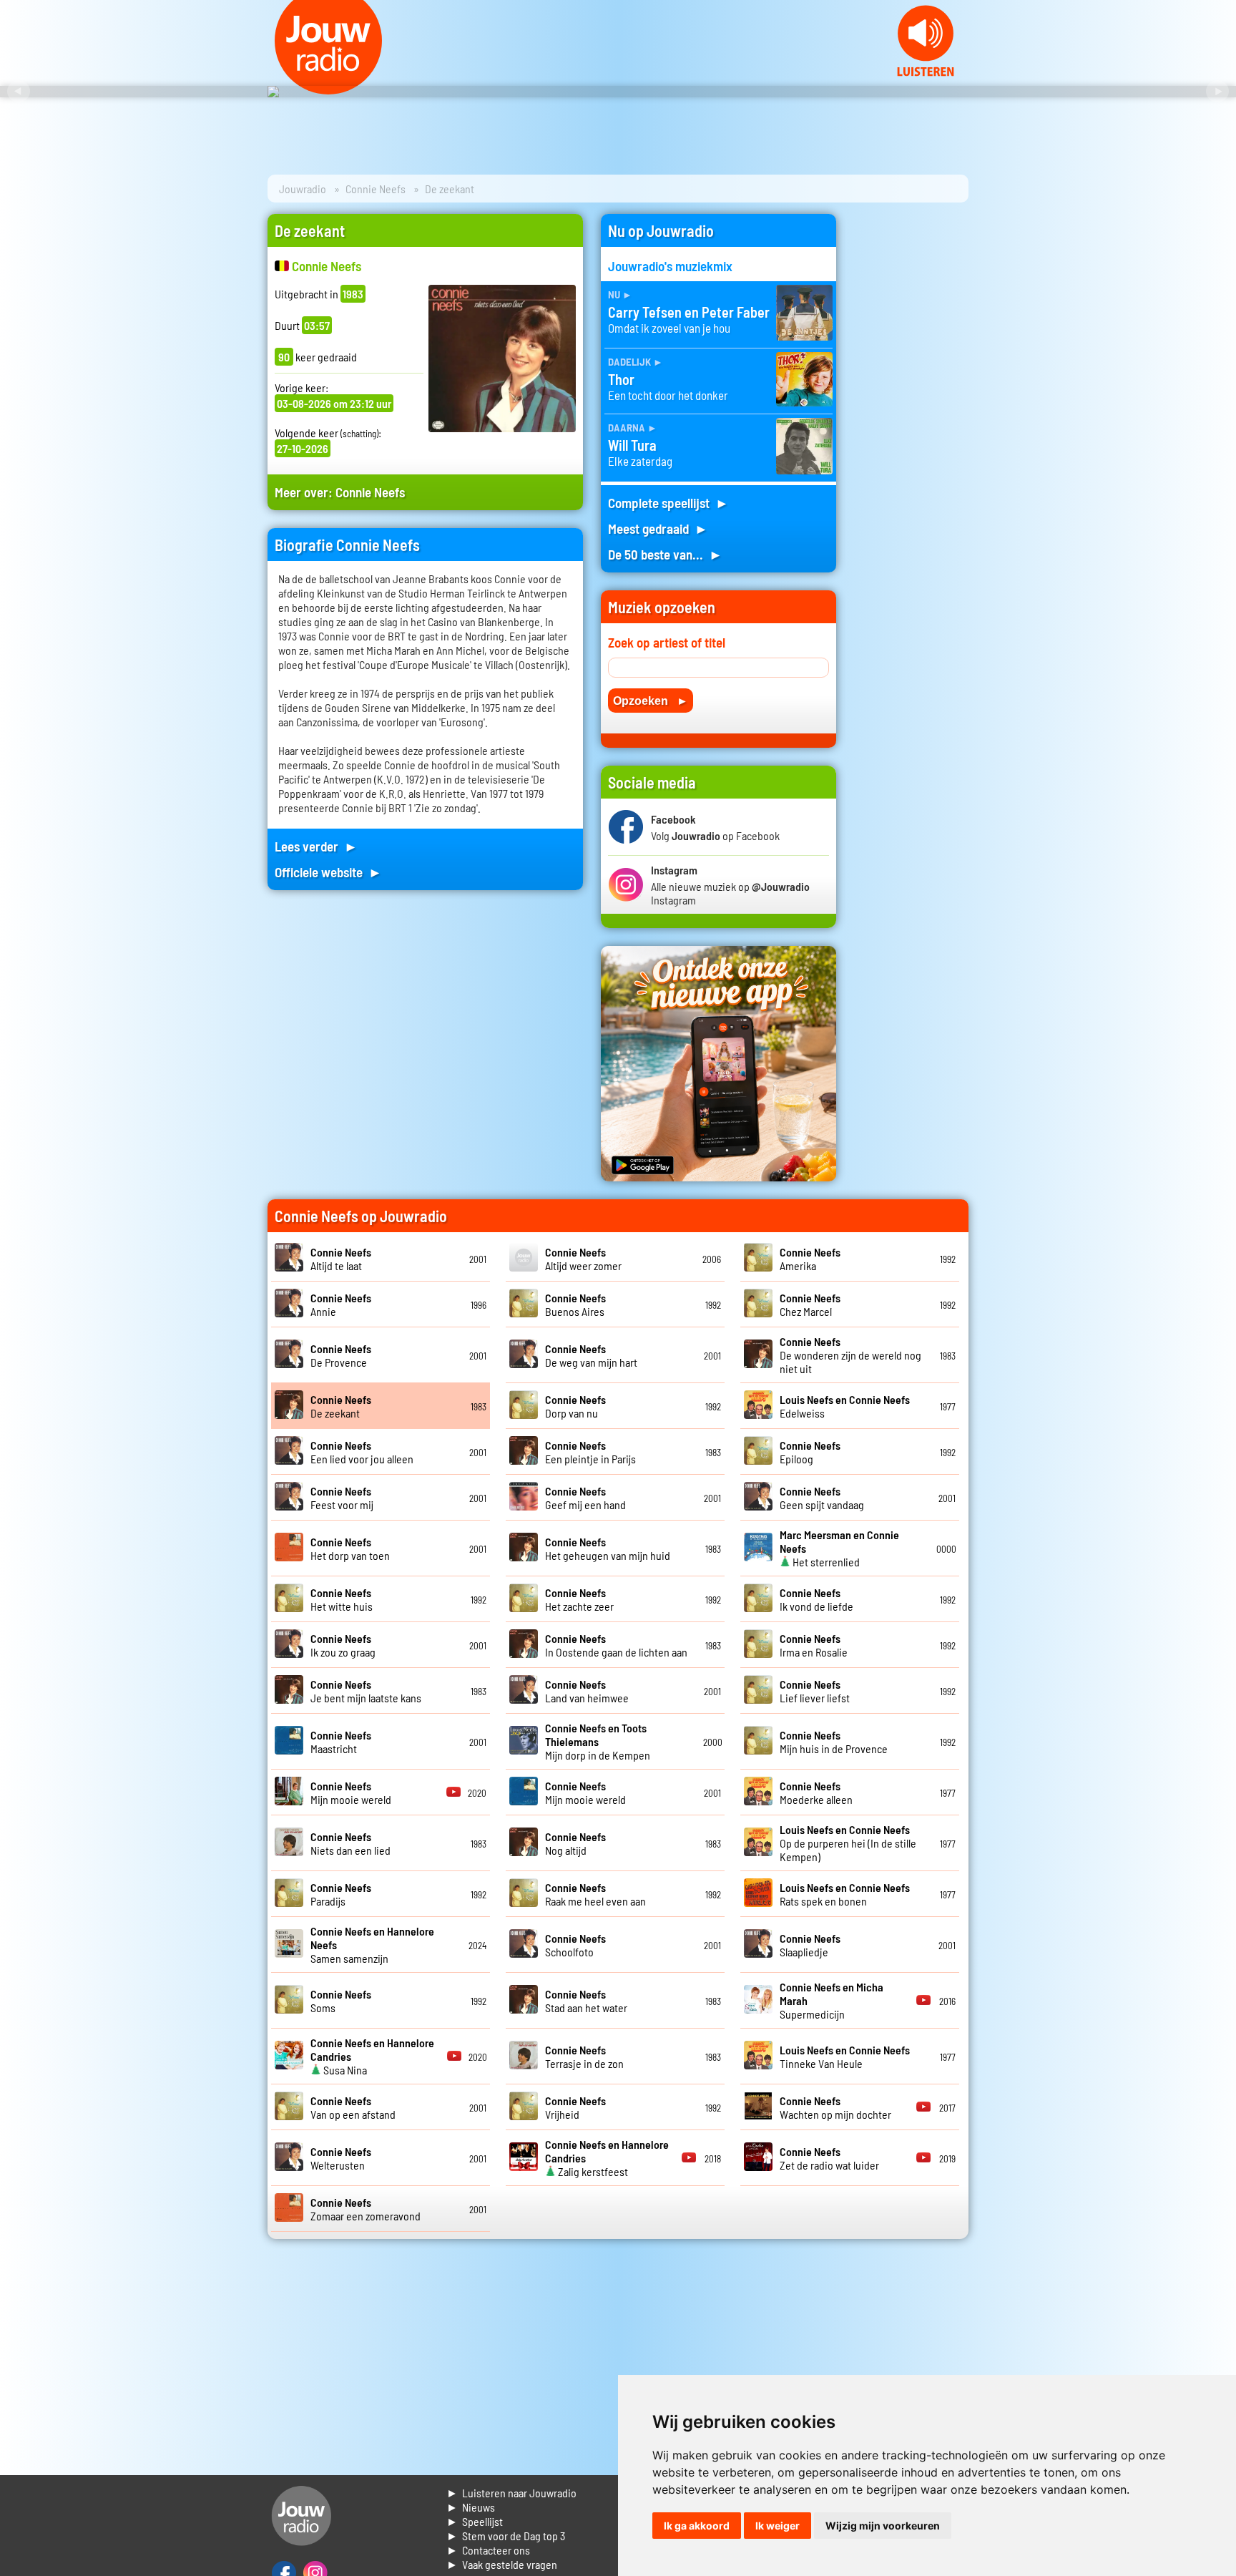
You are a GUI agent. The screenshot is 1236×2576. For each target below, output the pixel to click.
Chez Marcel (810, 1304)
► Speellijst (475, 2521)
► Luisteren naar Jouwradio (511, 2493)
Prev (19, 92)
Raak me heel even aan (595, 1894)
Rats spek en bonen (845, 1894)
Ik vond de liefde (816, 1599)
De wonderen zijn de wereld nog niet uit (850, 1355)
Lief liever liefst (815, 1691)
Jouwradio (303, 189)
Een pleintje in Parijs (590, 1452)
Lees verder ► (316, 846)
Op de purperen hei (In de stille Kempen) (848, 1843)
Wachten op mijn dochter (835, 2107)
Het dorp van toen (350, 1548)
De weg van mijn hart (591, 1355)
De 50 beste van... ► (665, 554)
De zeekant (341, 1406)
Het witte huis (342, 1599)
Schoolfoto (575, 1945)
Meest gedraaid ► (658, 528)
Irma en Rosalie (814, 1645)
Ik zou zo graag (343, 1645)
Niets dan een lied (350, 1843)
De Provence (341, 1355)
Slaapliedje (810, 1945)
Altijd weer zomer (583, 1259)
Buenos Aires (575, 1304)
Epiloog (810, 1452)
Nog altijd (575, 1843)
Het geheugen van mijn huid (608, 1548)
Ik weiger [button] (778, 2526)
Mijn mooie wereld (351, 1792)
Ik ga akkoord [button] (697, 2526)
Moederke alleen (816, 1792)
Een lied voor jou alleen (362, 1452)
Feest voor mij (342, 1498)
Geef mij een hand (585, 1498)
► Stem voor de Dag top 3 (506, 2536)
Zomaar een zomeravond (366, 2209)
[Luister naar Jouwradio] (926, 72)
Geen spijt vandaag (822, 1498)
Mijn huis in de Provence (834, 1742)
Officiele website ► (328, 872)
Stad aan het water (586, 2001)
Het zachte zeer (579, 1599)
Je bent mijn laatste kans (366, 1691)
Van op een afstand (353, 2107)
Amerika (810, 1259)
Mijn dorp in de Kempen (598, 1741)
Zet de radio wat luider (829, 2158)
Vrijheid (575, 2107)
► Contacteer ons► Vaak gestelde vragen (502, 2557)
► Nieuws (471, 2507)
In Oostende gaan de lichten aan (616, 1645)
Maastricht (341, 1742)
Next (1217, 92)
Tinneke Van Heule (845, 2057)
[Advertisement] (911, 429)
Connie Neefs (376, 189)
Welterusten (341, 2158)
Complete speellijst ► (668, 503)
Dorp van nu (575, 1406)
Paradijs (341, 1894)
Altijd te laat (341, 1259)
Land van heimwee (587, 1691)
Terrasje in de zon (584, 2057)
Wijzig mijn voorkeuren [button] (883, 2526)
